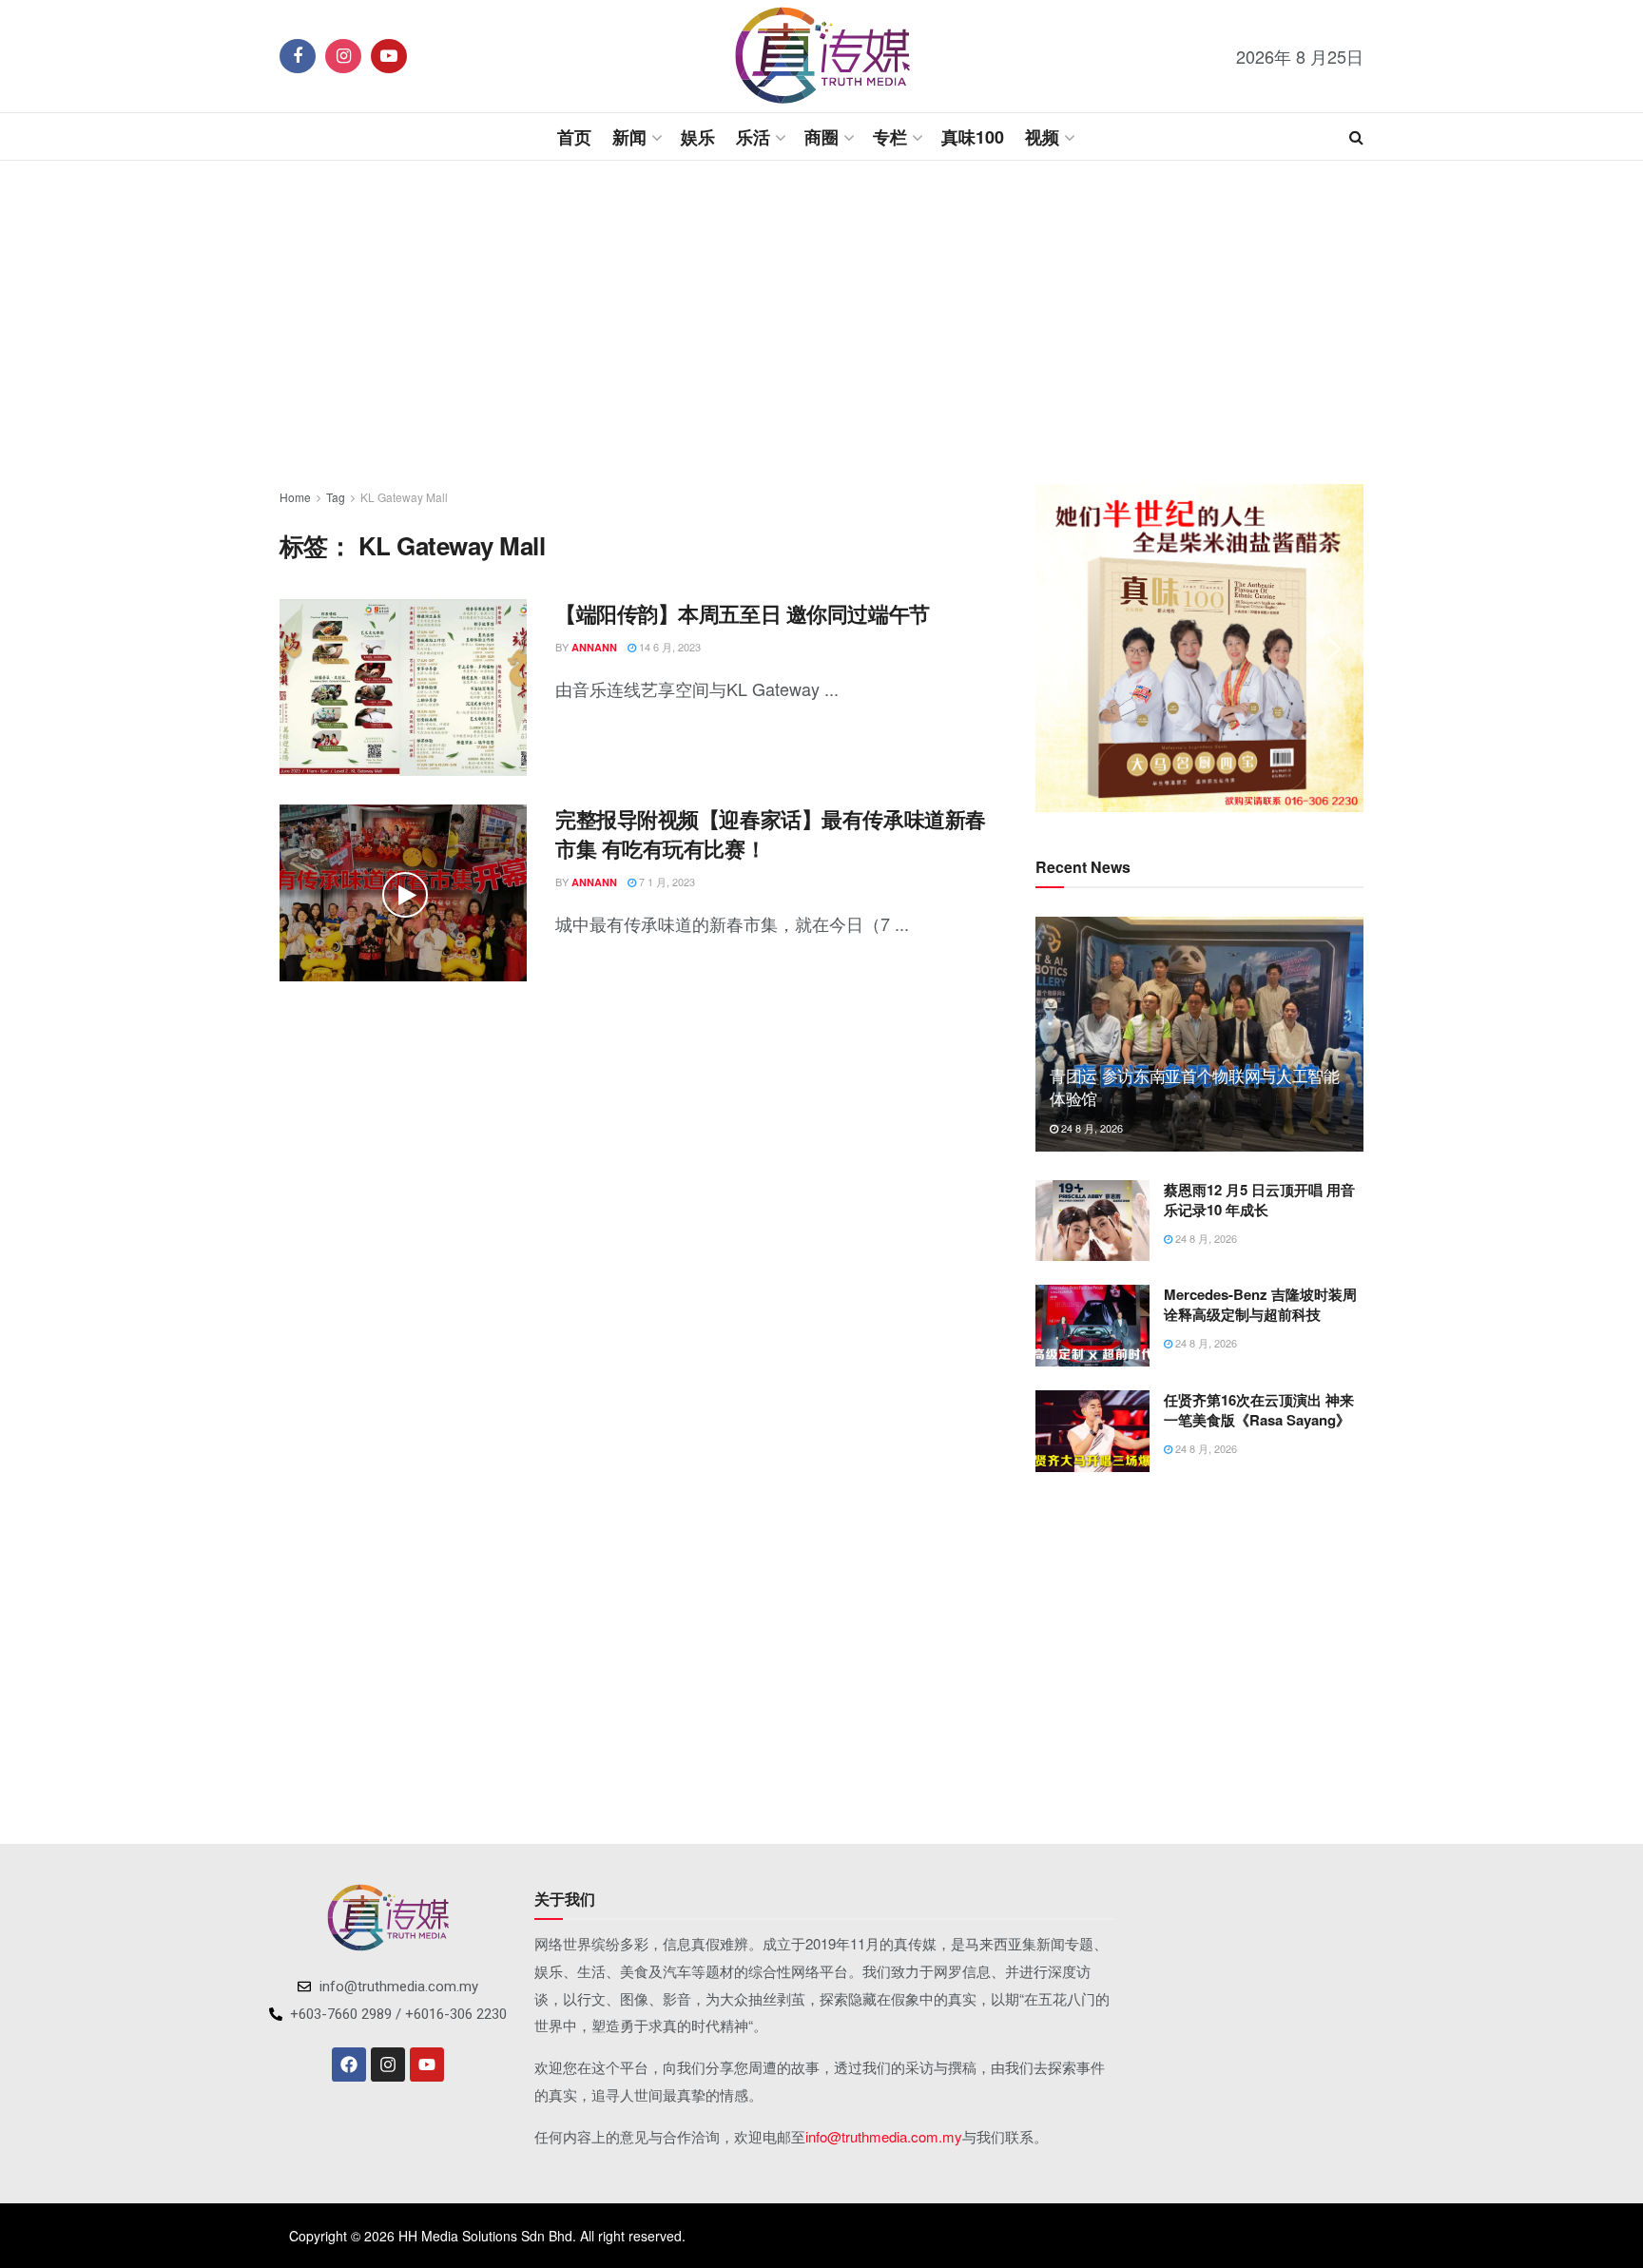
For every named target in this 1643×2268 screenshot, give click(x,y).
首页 (574, 137)
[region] (1199, 648)
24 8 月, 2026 (1091, 1128)
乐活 (753, 137)
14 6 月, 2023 (668, 647)
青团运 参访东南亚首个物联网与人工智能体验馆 (1195, 1086)
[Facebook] (349, 2064)
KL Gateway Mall (404, 497)
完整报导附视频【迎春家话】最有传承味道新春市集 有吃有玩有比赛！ (771, 834)
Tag (336, 497)
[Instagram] (388, 2064)
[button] (1065, 649)
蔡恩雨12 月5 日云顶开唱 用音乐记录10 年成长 (1259, 1200)
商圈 (821, 137)
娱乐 (698, 137)
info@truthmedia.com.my (884, 2136)
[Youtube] (427, 2064)
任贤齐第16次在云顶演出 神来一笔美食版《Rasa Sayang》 (1259, 1410)
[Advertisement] (821, 322)
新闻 (629, 137)
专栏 (890, 137)
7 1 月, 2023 (666, 882)
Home (295, 497)
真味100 (973, 137)
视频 (1042, 137)
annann (594, 647)
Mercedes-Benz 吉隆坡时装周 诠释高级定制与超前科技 (1260, 1304)
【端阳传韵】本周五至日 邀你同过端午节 (743, 613)
